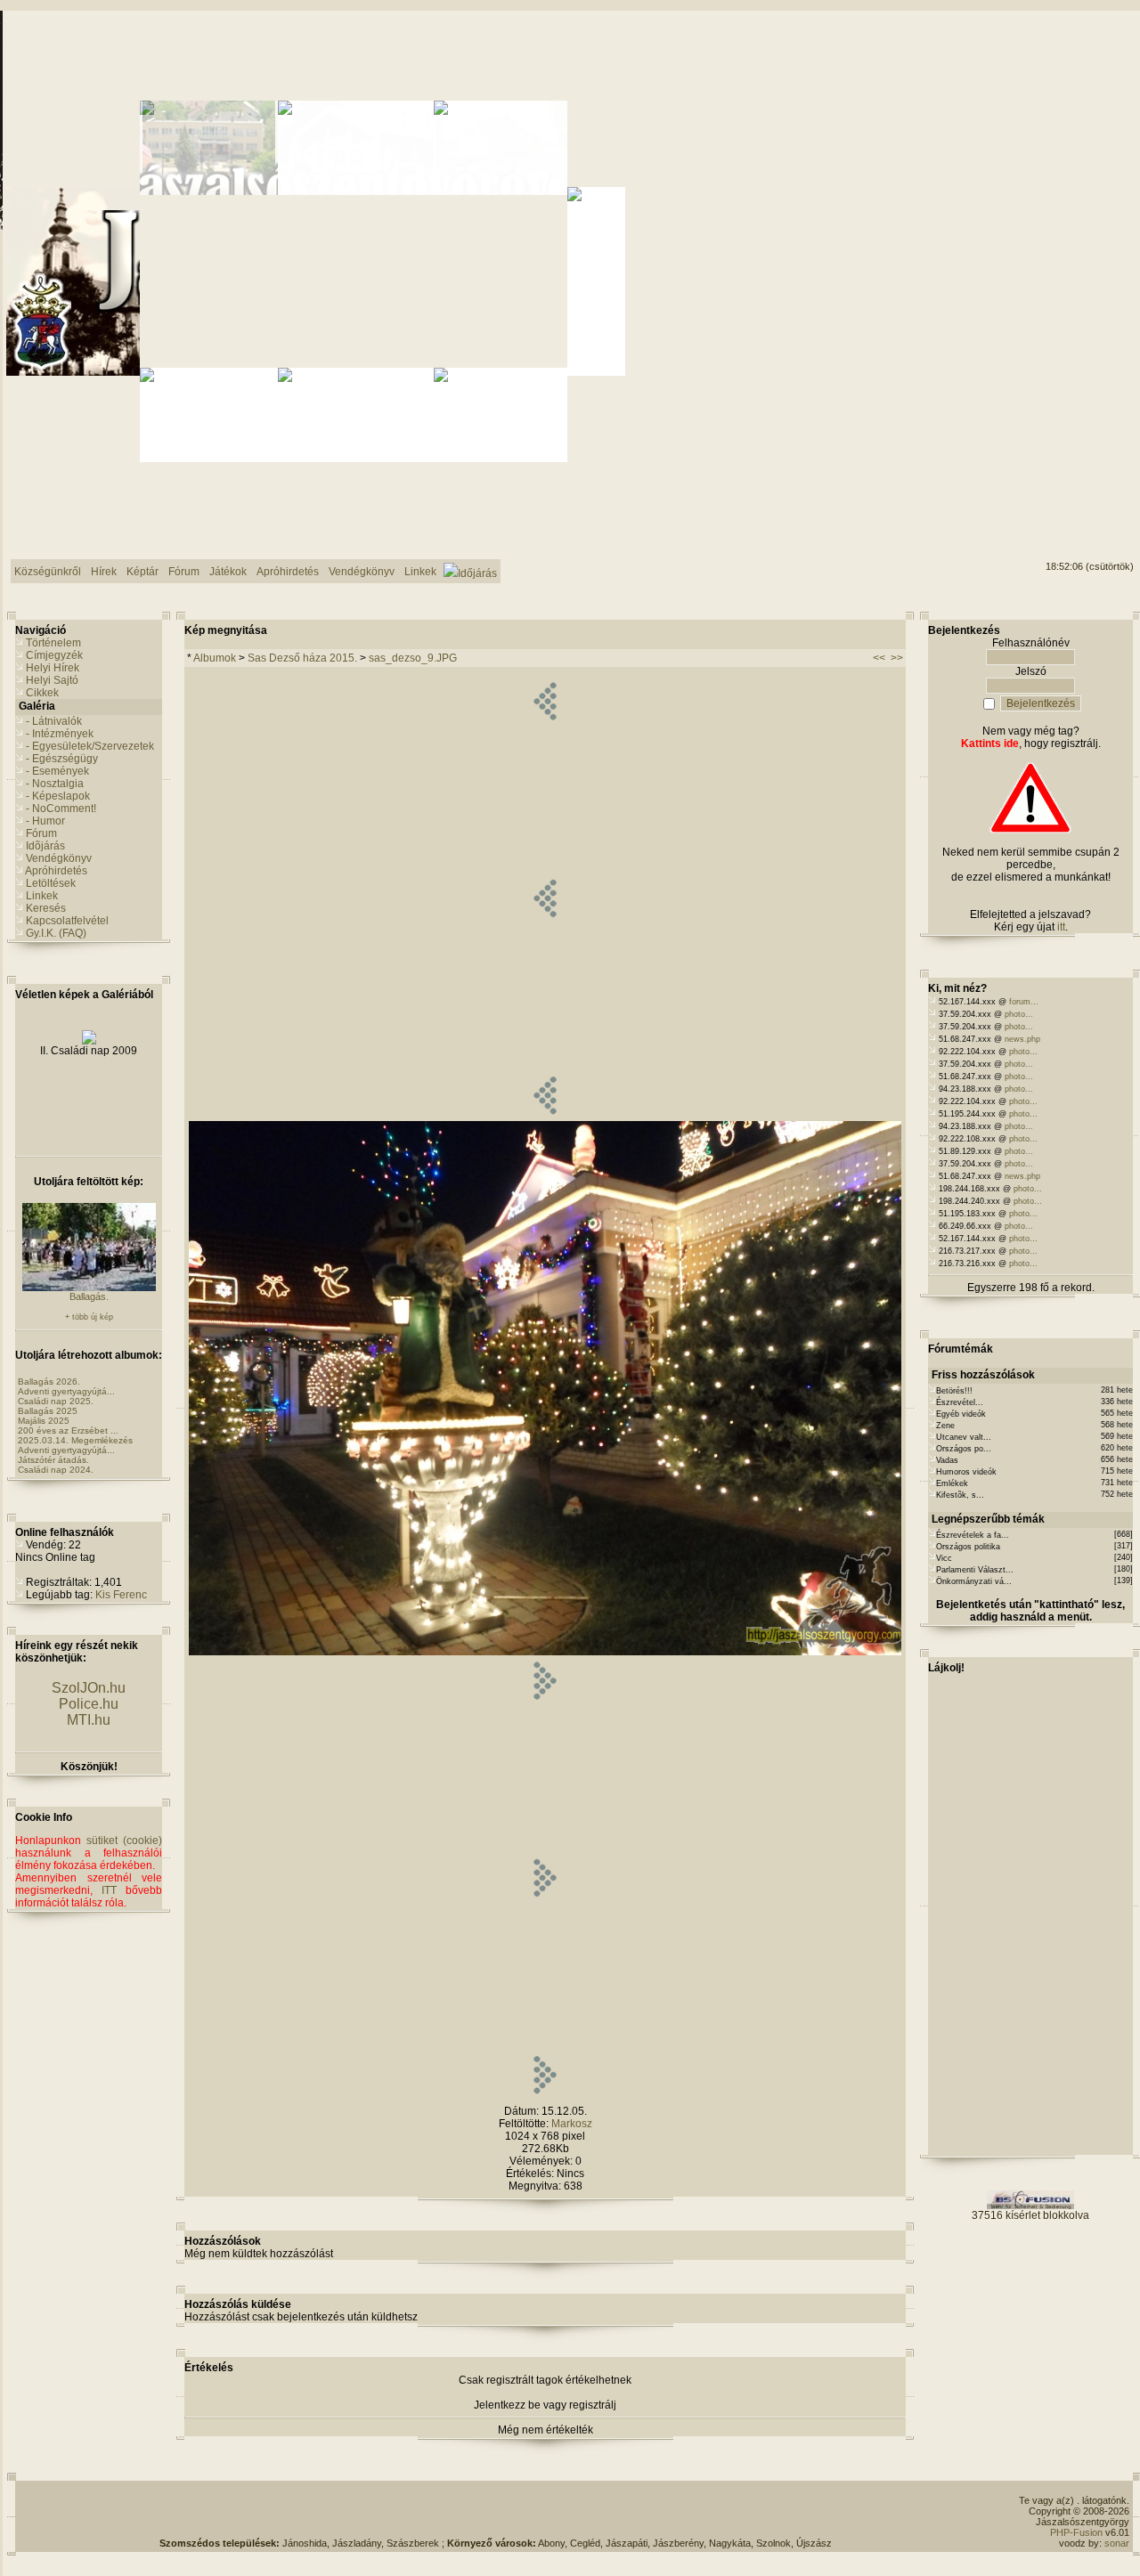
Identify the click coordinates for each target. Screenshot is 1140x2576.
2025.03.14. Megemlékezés (75, 1440)
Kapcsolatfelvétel (67, 921)
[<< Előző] (545, 1117)
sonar (1117, 2543)
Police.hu (89, 1704)
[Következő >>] (545, 2097)
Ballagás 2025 (48, 1411)
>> (897, 658)
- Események (57, 771)
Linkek (42, 896)
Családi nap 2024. (56, 1470)
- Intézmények (60, 734)
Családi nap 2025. (56, 1401)
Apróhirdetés (56, 871)
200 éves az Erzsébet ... (68, 1430)
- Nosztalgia (55, 784)
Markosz (572, 2124)
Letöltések (51, 883)
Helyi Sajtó (52, 680)
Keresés (46, 908)
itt (1061, 927)
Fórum (41, 833)
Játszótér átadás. (53, 1460)
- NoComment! (61, 809)
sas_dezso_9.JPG (413, 658)
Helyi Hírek (53, 668)
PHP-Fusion (1076, 2532)
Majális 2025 (44, 1421)
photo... (1019, 1014)
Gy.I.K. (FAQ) (56, 933)
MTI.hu (89, 1720)
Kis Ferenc (121, 1595)
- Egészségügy (62, 759)
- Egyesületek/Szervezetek (90, 746)
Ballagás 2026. (49, 1381)
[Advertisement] (496, 2511)
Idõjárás (45, 846)
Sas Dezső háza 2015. (302, 658)
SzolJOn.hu (89, 1688)
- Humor (45, 821)
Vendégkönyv (59, 858)
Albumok (215, 658)
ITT (109, 1890)
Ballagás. (89, 1296)
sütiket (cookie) (124, 1841)
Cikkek (42, 693)
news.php (1022, 1039)
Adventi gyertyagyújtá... (66, 1391)
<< (879, 658)
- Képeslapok (58, 796)
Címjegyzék (54, 655)
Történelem (53, 643)
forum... (1024, 1002)
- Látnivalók (54, 721)
